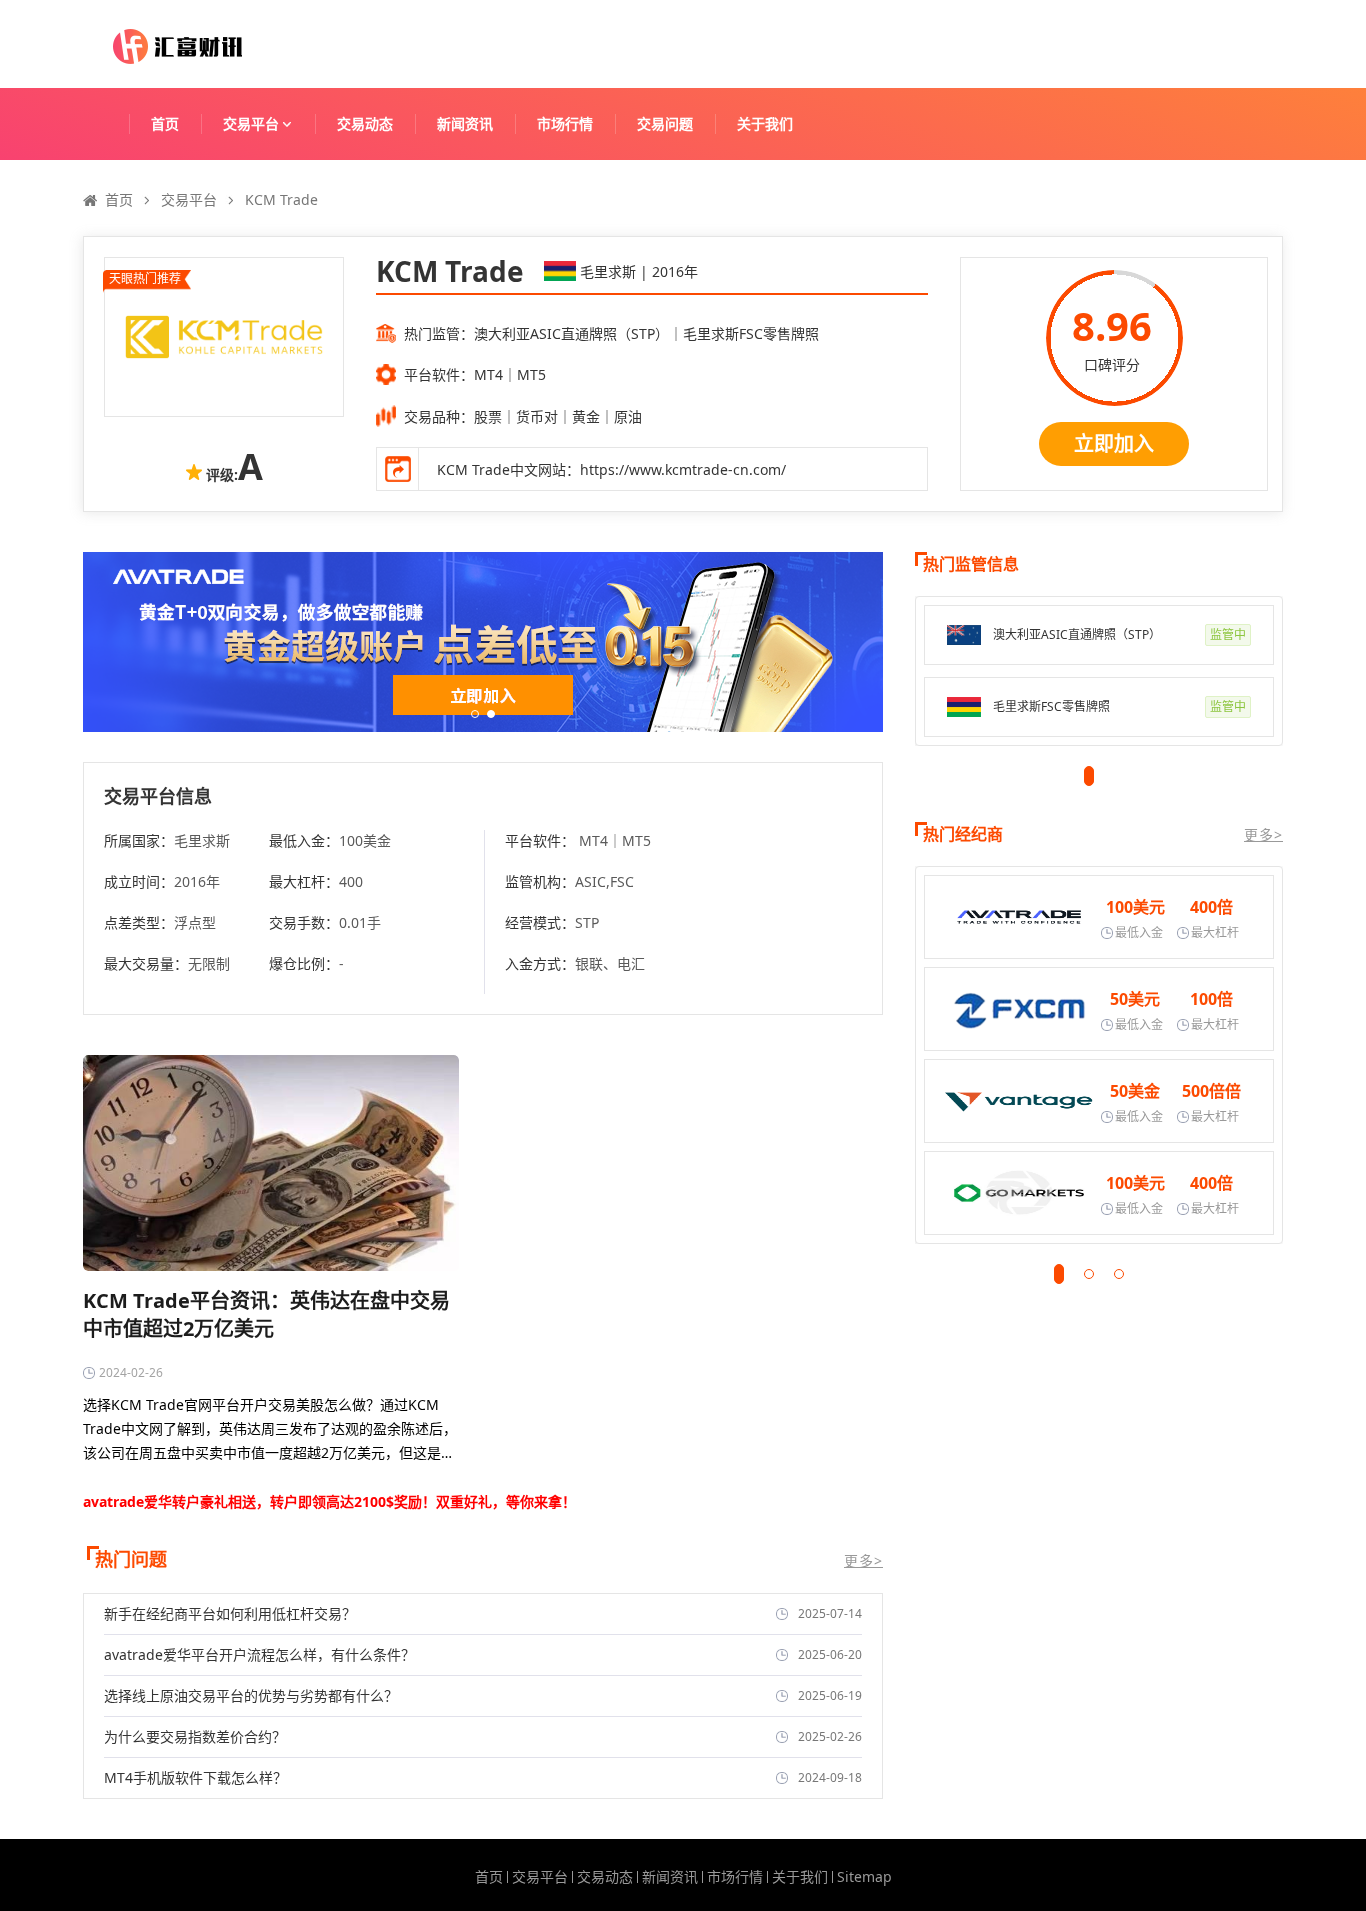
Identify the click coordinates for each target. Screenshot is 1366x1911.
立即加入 (1114, 443)
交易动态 (365, 123)
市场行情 (565, 123)
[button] (475, 714)
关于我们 (765, 123)
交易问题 (665, 123)
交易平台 (251, 123)
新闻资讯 (465, 123)
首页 (165, 123)
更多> (863, 1561)
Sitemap (864, 1877)
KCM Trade (281, 199)
